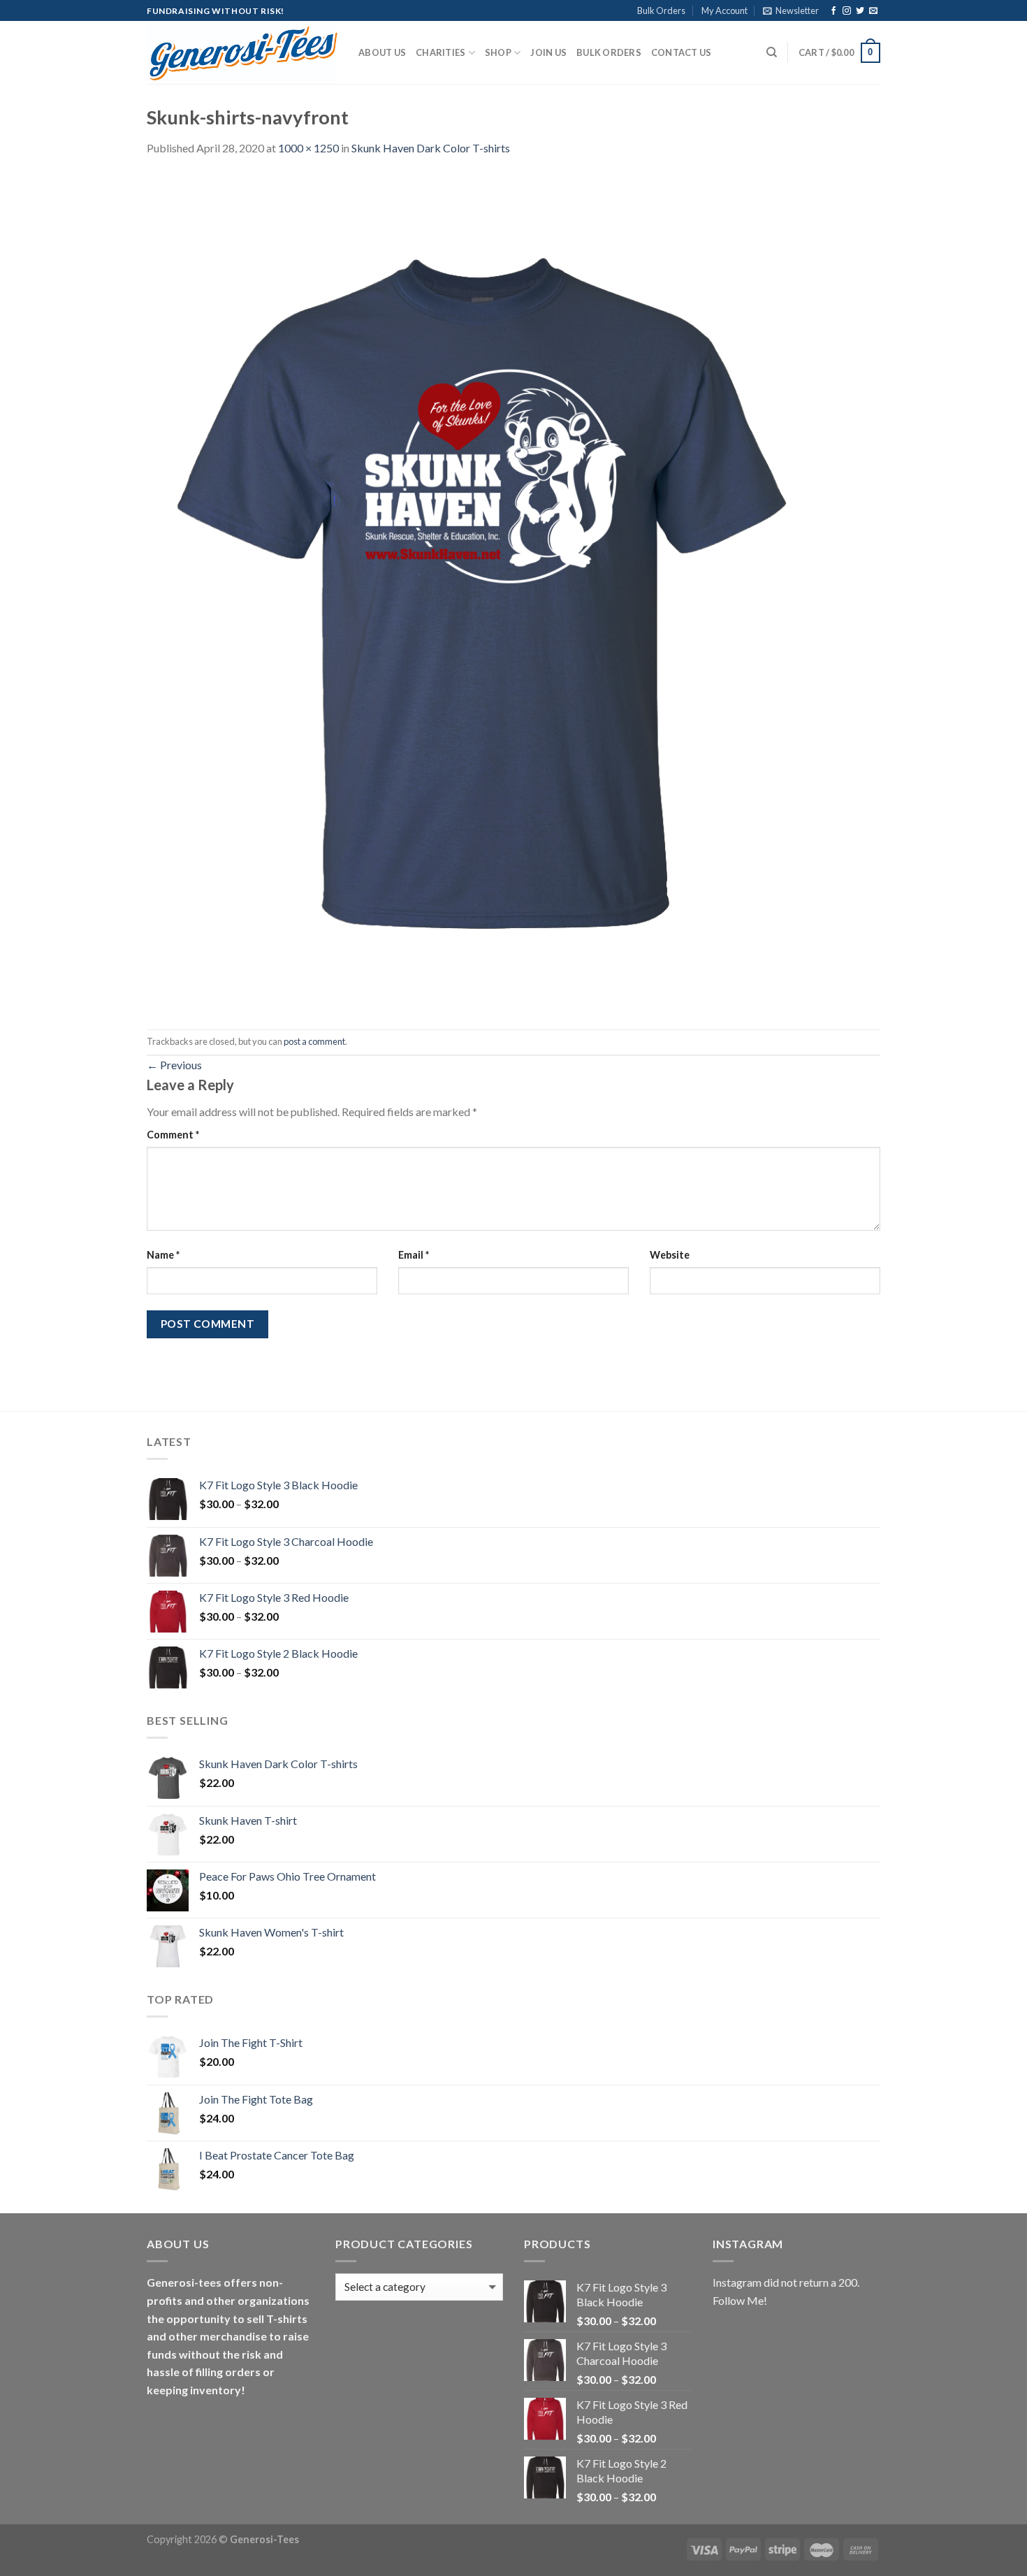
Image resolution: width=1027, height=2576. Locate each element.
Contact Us (682, 52)
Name (163, 1255)
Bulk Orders (661, 10)
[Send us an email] (873, 11)
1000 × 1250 (308, 148)
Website (670, 1255)
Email (414, 1255)
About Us (382, 52)
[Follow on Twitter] (860, 11)
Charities (440, 52)
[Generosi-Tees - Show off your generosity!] (242, 53)
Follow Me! (740, 2300)
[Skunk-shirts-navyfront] (482, 592)
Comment (173, 1135)
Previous (174, 1065)
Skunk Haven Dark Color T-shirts (431, 148)
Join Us (548, 52)
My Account (724, 10)
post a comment (314, 1041)
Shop (498, 52)
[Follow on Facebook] (833, 11)
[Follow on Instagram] (847, 11)
